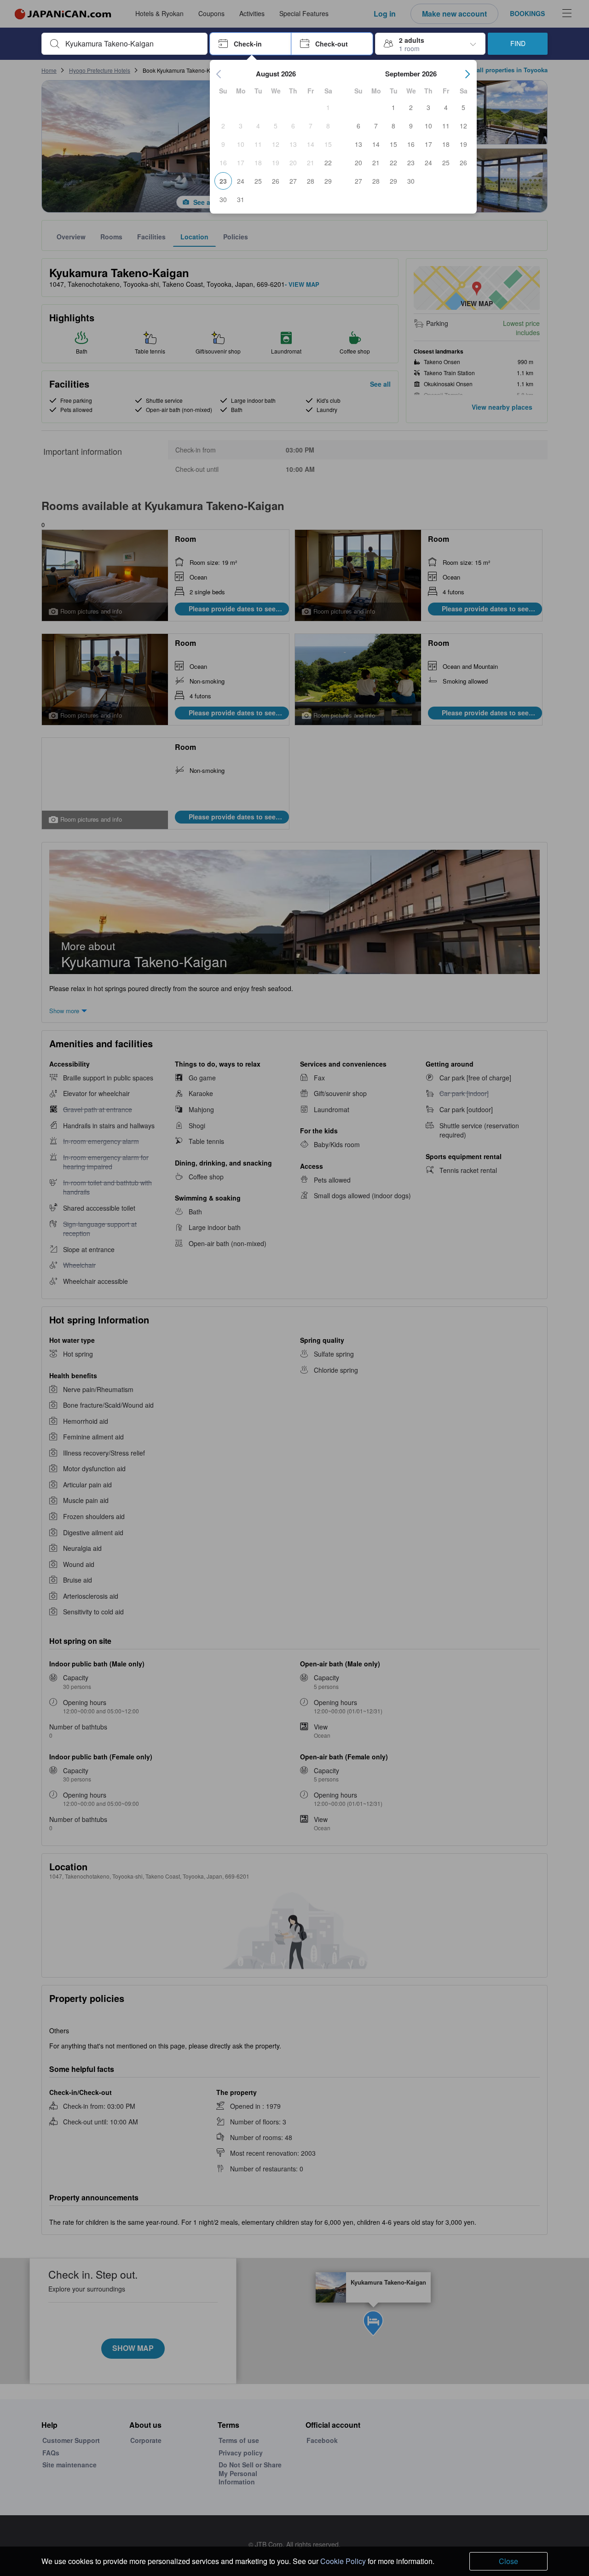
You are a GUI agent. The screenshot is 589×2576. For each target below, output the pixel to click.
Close (508, 2561)
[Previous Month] (219, 74)
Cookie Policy (343, 2561)
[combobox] (132, 44)
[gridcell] (328, 107)
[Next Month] (468, 74)
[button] (251, 44)
